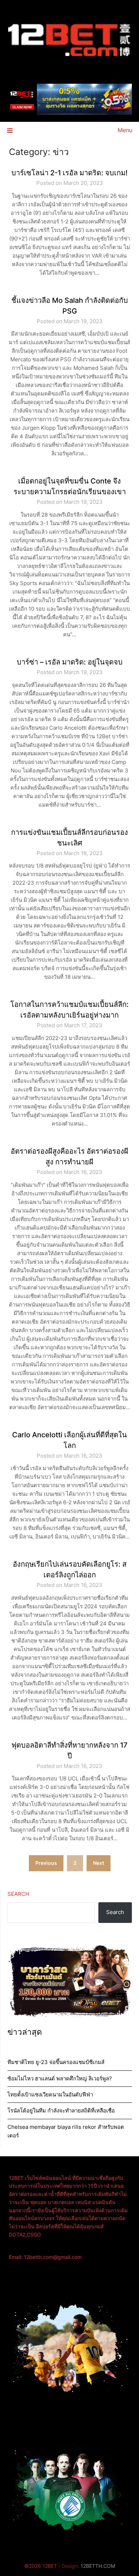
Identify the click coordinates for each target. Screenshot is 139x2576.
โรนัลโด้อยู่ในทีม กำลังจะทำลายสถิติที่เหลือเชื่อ (61, 2111)
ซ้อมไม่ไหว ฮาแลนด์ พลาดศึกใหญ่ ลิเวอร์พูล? (60, 2078)
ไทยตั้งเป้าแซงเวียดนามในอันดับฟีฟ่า (50, 2094)
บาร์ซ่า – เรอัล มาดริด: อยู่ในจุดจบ (70, 662)
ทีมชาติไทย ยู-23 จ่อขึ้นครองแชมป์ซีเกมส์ (56, 2062)
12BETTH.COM (98, 2566)
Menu (125, 130)
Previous (46, 1863)
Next (99, 1863)
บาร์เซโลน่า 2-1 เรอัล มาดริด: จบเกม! (69, 173)
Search (18, 1894)
